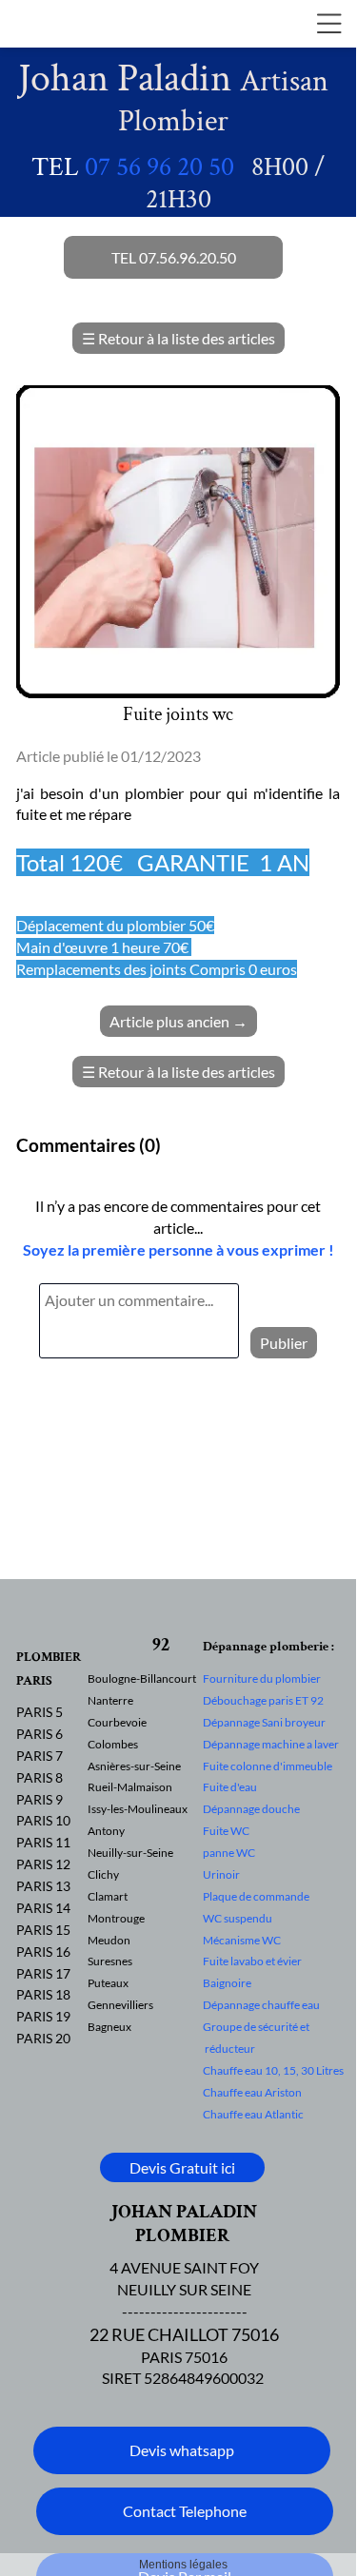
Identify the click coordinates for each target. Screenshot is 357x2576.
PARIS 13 (43, 1886)
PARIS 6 (40, 1734)
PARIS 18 (43, 1994)
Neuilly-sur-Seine (130, 1853)
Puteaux (108, 1983)
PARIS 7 (40, 1756)
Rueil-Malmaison (130, 1787)
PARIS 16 (43, 1952)
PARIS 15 (43, 1930)
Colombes (113, 1744)
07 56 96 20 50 (159, 167)
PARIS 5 (40, 1712)
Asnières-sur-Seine (134, 1766)
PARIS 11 (43, 1842)
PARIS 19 (43, 2016)
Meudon (109, 1940)
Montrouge (116, 1918)
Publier (284, 1343)
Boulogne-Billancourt (142, 1678)
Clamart (108, 1896)
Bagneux (109, 2027)
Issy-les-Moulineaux (138, 1809)
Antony (106, 1831)
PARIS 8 (40, 1777)
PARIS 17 (43, 1973)
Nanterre (110, 1700)
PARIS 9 (40, 1799)
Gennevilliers (120, 2005)
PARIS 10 (43, 1820)
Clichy (103, 1874)
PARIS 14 (43, 1908)
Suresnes (110, 1961)
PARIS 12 (43, 1864)
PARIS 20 (43, 2038)
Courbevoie (117, 1722)
